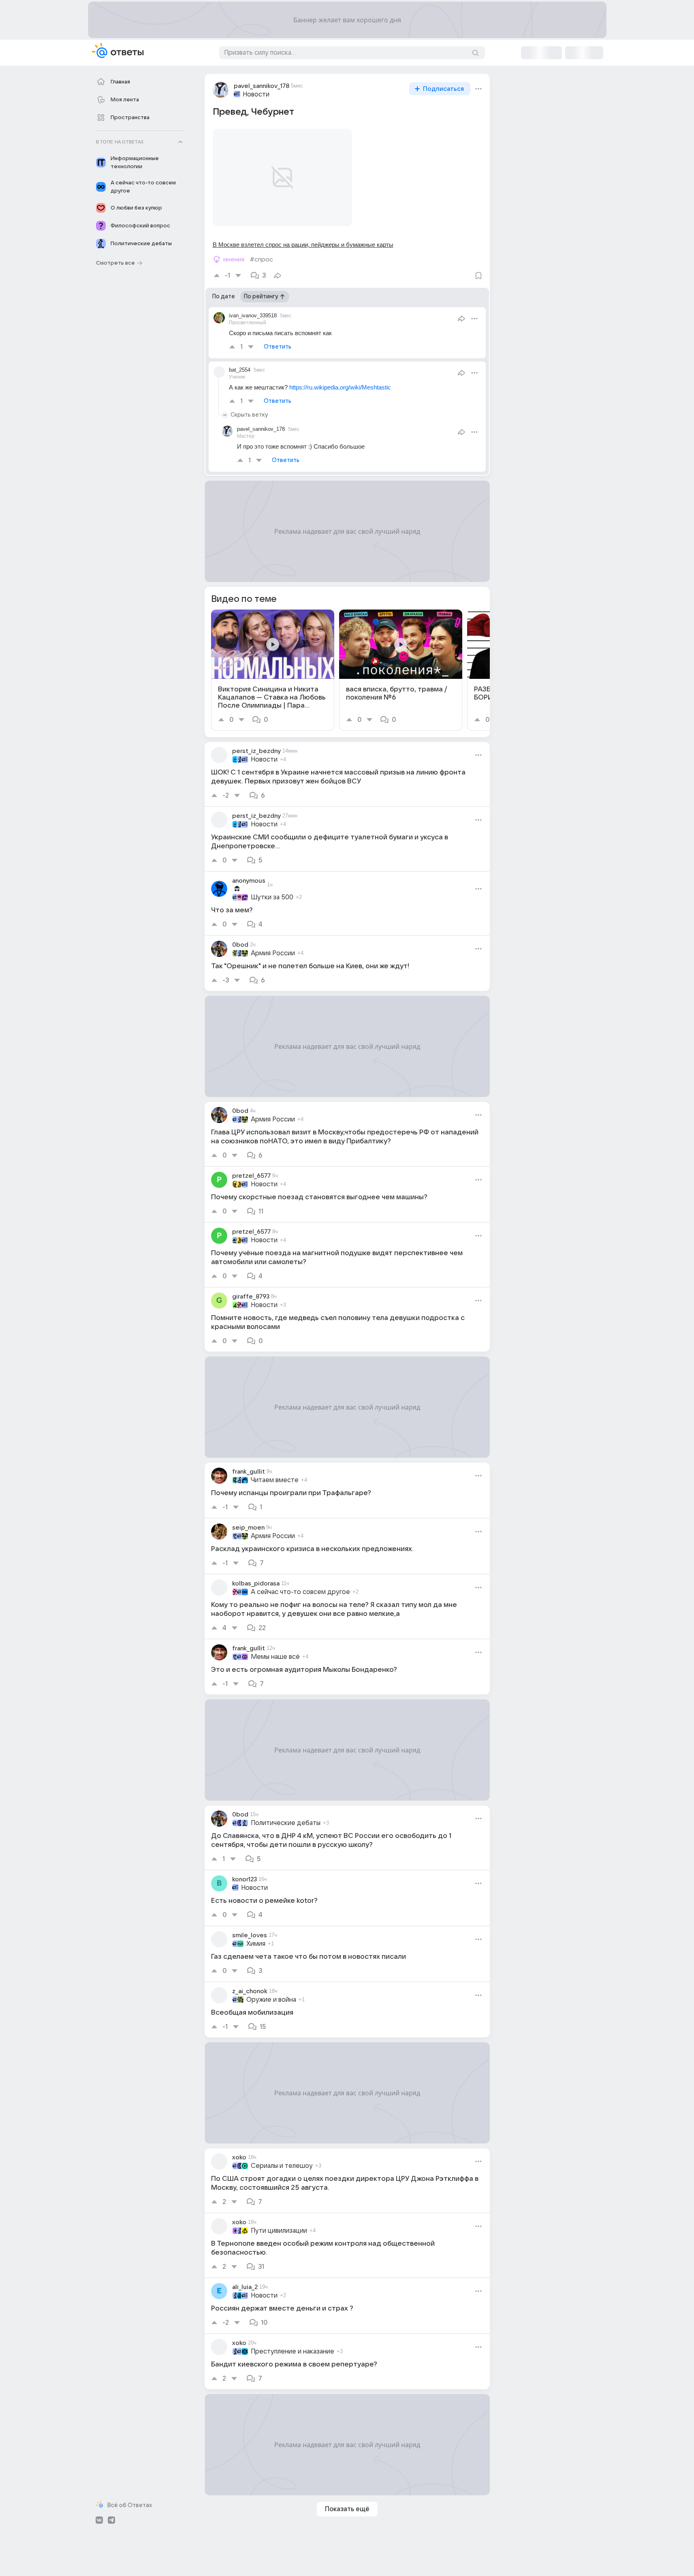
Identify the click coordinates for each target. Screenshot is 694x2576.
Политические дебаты (286, 1823)
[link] (273, 670)
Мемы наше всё (275, 1657)
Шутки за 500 (272, 897)
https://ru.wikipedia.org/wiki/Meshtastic (340, 387)
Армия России (273, 953)
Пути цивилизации (279, 2231)
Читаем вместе (275, 1480)
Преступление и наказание (293, 2351)
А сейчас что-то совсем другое (300, 1592)
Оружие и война (271, 2000)
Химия (256, 1944)
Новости (256, 94)
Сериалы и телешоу (282, 2166)
